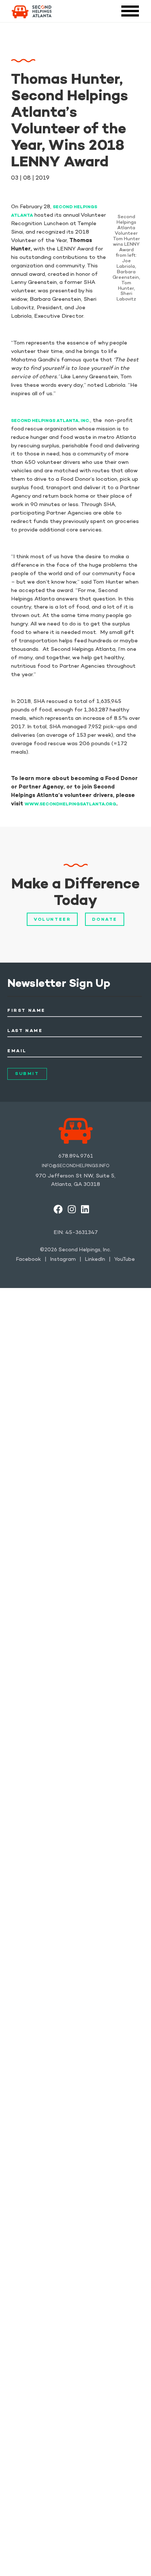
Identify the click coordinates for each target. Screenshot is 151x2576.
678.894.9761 (76, 1156)
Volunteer (52, 920)
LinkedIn (95, 1260)
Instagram (63, 1260)
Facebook (29, 1260)
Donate (105, 920)
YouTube (125, 1260)
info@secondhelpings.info (76, 1166)
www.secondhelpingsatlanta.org (70, 804)
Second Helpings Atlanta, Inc (50, 421)
